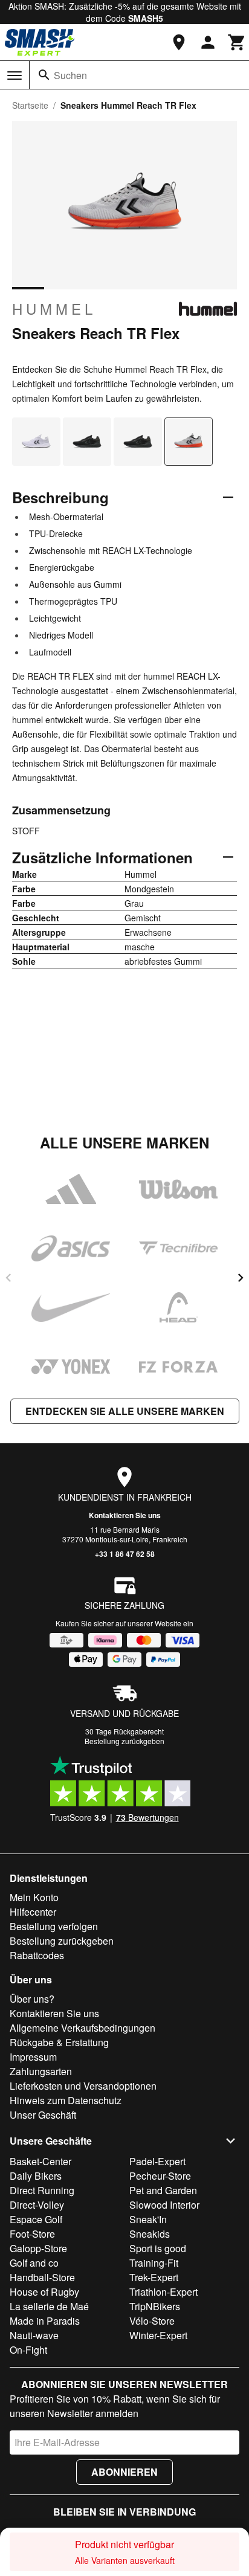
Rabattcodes (37, 1955)
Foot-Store (32, 2234)
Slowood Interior (164, 2205)
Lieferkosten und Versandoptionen (83, 2086)
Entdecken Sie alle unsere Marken (125, 1411)
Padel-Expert (157, 2161)
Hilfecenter (33, 1912)
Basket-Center (40, 2161)
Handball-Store (42, 2277)
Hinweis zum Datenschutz (66, 2100)
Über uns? (32, 1999)
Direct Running (42, 2190)
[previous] (8, 1278)
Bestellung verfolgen (54, 1926)
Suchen (70, 75)
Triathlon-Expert (163, 2292)
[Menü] (15, 76)
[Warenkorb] (237, 42)
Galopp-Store (38, 2248)
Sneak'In (148, 2219)
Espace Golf (36, 2219)
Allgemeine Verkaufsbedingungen (82, 2028)
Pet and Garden (163, 2190)
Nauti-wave (34, 2335)
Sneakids (150, 2234)
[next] (241, 1278)
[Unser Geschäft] (179, 42)
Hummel (54, 309)
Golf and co (34, 2263)
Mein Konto (34, 1897)
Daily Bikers (36, 2176)
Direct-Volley (37, 2205)
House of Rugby (44, 2292)
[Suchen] (44, 75)
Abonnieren (124, 2472)
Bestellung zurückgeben (124, 1741)
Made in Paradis (45, 2321)
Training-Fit (154, 2263)
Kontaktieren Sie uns (125, 1515)
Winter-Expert (158, 2335)
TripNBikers (155, 2306)
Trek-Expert (154, 2277)
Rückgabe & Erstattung (59, 2042)
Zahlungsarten (41, 2071)
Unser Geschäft (43, 2115)
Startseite (30, 105)
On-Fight (28, 2350)
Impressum (33, 2057)
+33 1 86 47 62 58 (125, 1554)
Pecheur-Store (160, 2176)
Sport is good (158, 2248)
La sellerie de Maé (49, 2306)
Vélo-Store (152, 2321)
